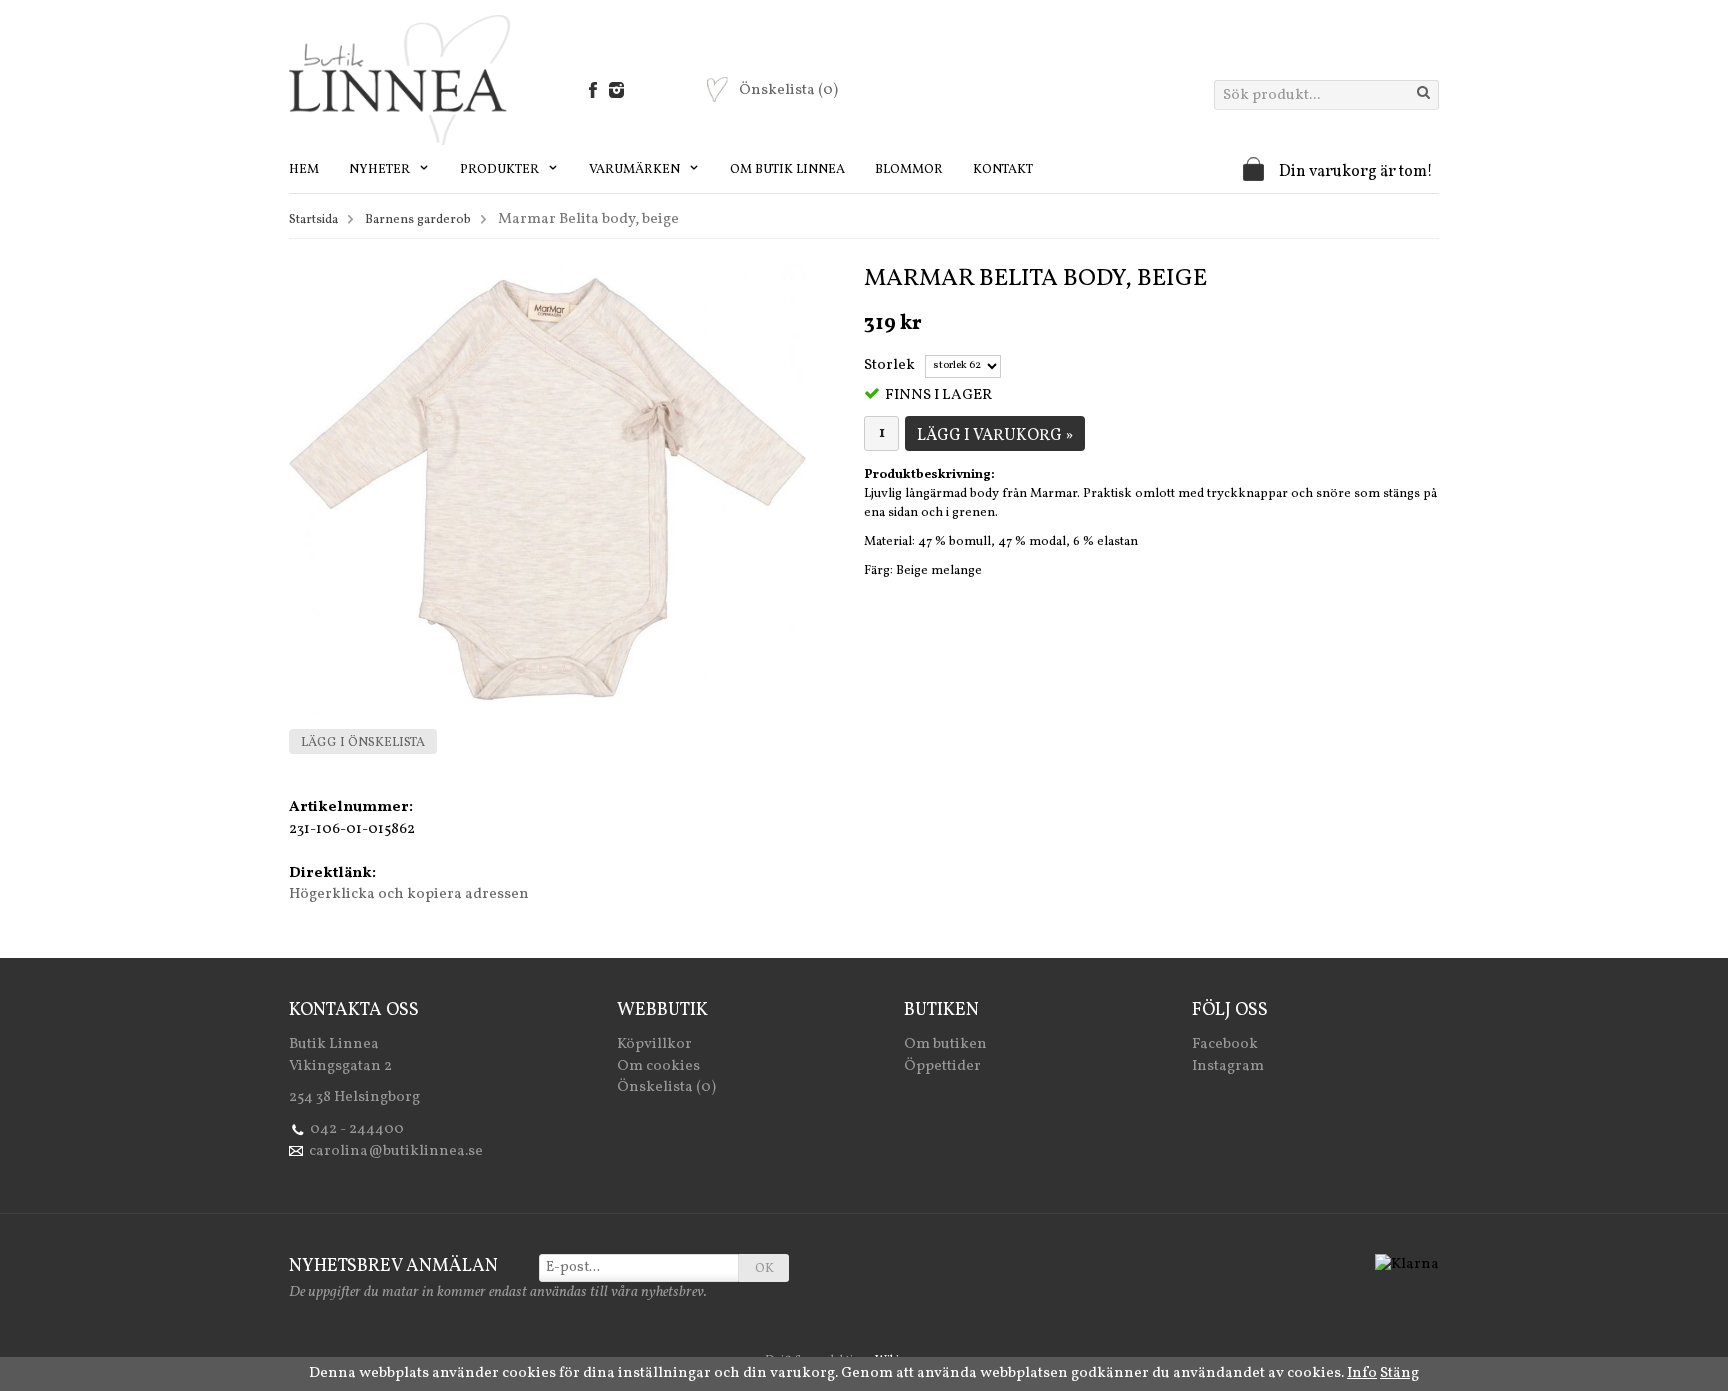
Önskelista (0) (666, 1087)
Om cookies (658, 1066)
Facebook (1225, 1044)
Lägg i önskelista (363, 743)
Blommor (909, 170)
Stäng (1399, 1373)
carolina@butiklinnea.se (396, 1151)
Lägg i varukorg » (995, 436)
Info (1362, 1373)
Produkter (501, 170)
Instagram (1228, 1066)
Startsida (313, 220)
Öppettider (942, 1066)
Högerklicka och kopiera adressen (409, 894)
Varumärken (636, 170)
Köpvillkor (654, 1044)
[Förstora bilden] (547, 488)
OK (764, 1269)
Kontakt (1003, 170)
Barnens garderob (418, 220)
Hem (304, 170)
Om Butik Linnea (787, 170)
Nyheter (381, 170)
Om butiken (945, 1044)
